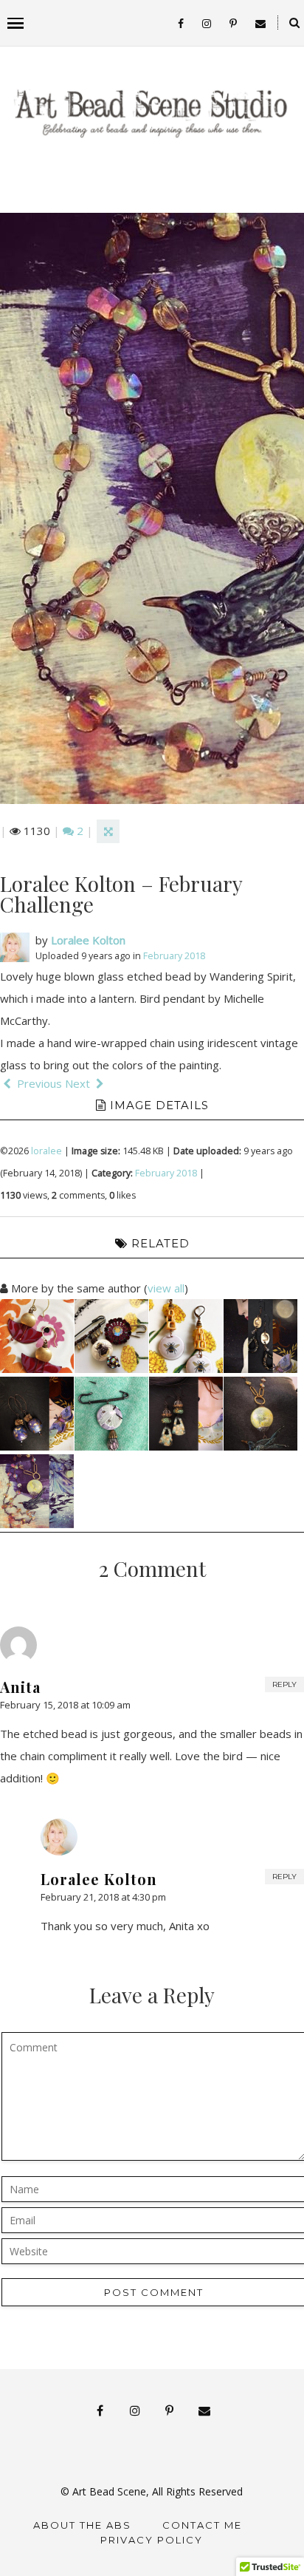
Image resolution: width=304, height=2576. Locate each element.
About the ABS (82, 2525)
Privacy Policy (152, 2540)
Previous (38, 1083)
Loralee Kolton (88, 940)
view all (166, 1288)
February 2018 (174, 956)
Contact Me (202, 2525)
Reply (284, 1684)
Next (79, 1083)
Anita (20, 1687)
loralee (46, 1151)
